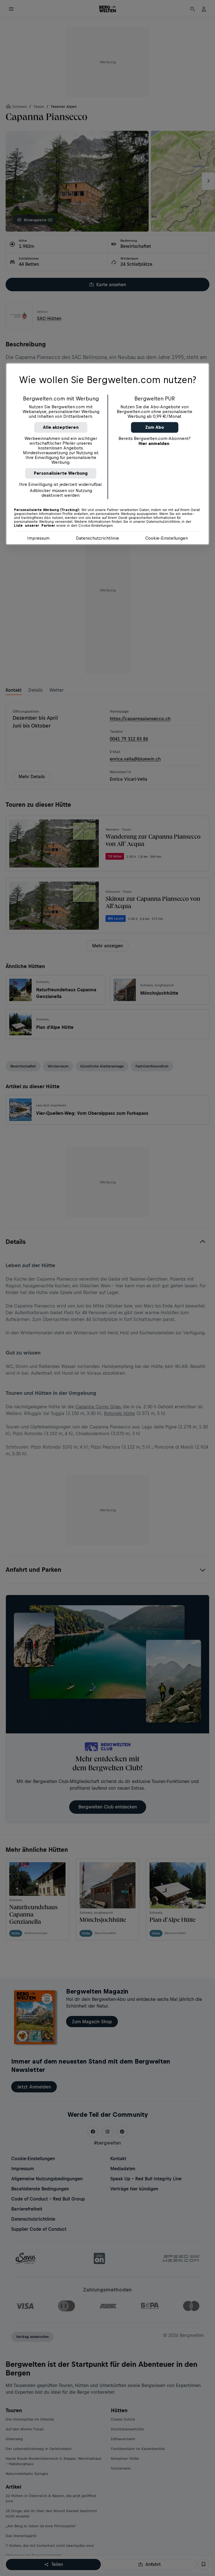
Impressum (38, 538)
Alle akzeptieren (61, 427)
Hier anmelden (154, 443)
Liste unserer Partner (35, 526)
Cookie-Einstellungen (167, 538)
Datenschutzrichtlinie (97, 538)
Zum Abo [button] (155, 427)
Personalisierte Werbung (61, 473)
